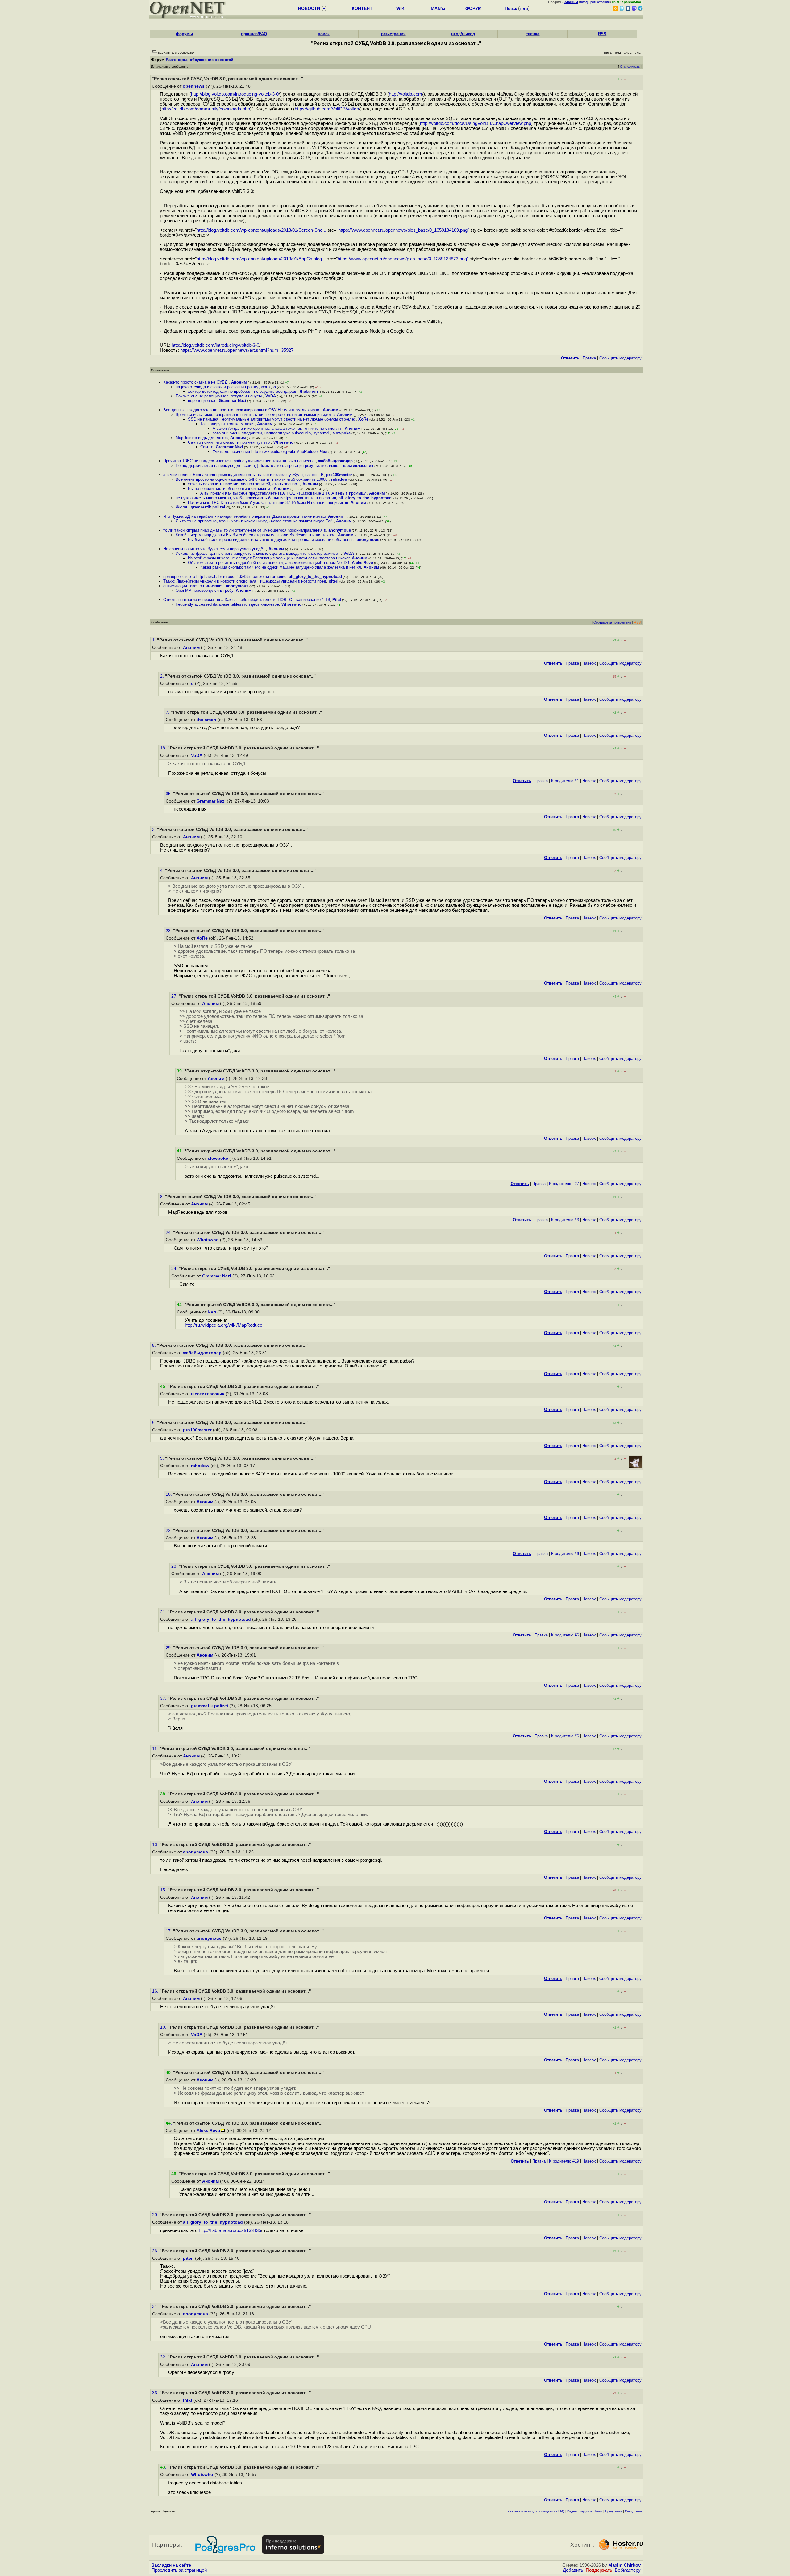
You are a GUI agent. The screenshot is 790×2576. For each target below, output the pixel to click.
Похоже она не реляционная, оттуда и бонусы (219, 396)
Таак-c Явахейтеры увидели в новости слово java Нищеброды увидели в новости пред (245, 581)
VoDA (271, 396)
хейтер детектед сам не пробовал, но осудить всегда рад (243, 391)
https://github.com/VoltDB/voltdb (327, 109)
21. (164, 1612)
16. (156, 1991)
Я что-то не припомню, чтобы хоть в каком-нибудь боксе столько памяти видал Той (255, 521)
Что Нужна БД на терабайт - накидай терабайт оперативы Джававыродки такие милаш (244, 516)
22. (169, 1531)
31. (156, 2306)
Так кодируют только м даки (227, 424)
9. (163, 1458)
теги (524, 8)
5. (155, 1345)
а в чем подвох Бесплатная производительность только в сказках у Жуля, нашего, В (243, 475)
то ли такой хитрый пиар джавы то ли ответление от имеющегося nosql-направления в (245, 530)
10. (169, 1494)
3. (155, 830)
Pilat (337, 600)
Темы (599, 2511)
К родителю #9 (565, 1554)
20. (156, 2215)
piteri (334, 581)
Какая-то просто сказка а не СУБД (196, 382)
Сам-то (207, 447)
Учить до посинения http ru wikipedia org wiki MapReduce (265, 452)
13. (156, 1845)
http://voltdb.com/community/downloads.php (206, 109)
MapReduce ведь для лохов (202, 438)
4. (163, 871)
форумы (184, 34)
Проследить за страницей (179, 2570)
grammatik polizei (208, 507)
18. (164, 748)
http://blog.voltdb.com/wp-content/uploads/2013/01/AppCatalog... (261, 259)
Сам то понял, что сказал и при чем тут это (229, 442)
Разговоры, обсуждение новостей (200, 60)
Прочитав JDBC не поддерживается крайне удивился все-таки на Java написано (239, 461)
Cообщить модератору (620, 358)
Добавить (573, 2570)
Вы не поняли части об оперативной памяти (230, 489)
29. (169, 1648)
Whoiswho (283, 442)
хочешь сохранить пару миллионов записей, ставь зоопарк (244, 484)
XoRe (363, 419)
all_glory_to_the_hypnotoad (365, 498)
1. (155, 640)
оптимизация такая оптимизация (193, 586)
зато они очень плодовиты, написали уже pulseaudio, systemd (271, 433)
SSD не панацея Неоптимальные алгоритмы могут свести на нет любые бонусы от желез (272, 419)
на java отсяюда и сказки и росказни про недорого (223, 387)
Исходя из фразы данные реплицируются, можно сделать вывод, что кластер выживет (258, 553)
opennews (194, 86)
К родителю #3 (565, 1220)
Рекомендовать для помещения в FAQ (536, 2511)
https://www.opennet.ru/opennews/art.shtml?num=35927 (237, 350)
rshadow (339, 479)
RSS (602, 34)
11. (156, 1749)
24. (169, 1232)
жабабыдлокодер (335, 461)
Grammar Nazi (233, 401)
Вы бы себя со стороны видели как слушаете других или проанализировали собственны (271, 539)
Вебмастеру (628, 2570)
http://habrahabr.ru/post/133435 (230, 2230)
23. (169, 931)
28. (175, 1566)
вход (584, 2)
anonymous (340, 530)
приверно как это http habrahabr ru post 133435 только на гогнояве (225, 577)
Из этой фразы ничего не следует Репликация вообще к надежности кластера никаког (269, 558)
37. (164, 1698)
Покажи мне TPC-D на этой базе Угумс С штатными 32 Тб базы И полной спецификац (268, 502)
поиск (324, 34)
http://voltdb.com (405, 94)
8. (163, 1197)
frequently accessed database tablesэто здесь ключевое (227, 604)
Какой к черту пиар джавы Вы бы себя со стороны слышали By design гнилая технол (256, 535)
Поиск (511, 8)
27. (175, 996)
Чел (324, 452)
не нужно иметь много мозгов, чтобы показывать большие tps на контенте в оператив (256, 498)
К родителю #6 (565, 1635)
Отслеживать (630, 66)
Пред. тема (614, 2511)
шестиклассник (358, 465)
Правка (589, 358)
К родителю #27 (564, 1184)
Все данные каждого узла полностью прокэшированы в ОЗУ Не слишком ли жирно (242, 410)
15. (164, 1890)
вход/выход (463, 34)
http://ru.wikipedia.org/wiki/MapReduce (224, 1325)
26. (156, 2251)
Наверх (589, 663)
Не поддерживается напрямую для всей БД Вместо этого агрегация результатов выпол (258, 465)
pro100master (339, 475)
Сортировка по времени (612, 622)
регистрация (600, 2)
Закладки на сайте (171, 2565)
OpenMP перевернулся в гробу (204, 590)
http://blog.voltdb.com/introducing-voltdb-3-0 (235, 94)
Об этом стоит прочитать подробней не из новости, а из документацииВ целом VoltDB (269, 563)
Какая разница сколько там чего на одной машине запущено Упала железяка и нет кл (281, 567)
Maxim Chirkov (624, 2565)
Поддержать (599, 2570)
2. (163, 676)
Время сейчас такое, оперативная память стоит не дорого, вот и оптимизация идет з (255, 415)
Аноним (239, 382)
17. (169, 1931)
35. (169, 794)
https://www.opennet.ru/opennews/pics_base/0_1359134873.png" (403, 259)
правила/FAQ (254, 34)
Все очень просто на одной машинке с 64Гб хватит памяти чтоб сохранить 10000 (252, 479)
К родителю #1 (565, 781)
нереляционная (202, 401)
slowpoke (341, 433)
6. (155, 1423)
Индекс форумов (580, 2511)
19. (164, 2027)
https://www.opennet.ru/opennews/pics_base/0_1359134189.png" (404, 230)
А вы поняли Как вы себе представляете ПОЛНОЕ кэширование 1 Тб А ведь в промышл (283, 493)
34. (175, 1269)
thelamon (309, 391)
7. (168, 712)
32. (164, 2357)
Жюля (182, 507)
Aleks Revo (362, 563)
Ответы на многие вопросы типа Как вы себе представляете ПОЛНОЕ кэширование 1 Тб (247, 600)
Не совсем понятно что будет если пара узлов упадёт (215, 549)
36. (156, 2393)
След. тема (633, 2511)
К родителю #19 (564, 2161)
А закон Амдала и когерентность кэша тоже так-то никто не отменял (277, 428)
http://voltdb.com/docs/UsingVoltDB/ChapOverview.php (476, 123)
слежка (532, 34)
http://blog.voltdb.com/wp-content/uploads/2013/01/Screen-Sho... (261, 230)
